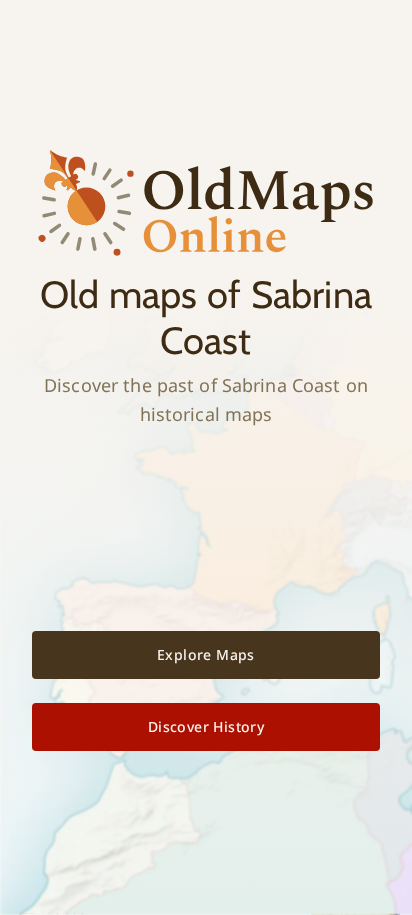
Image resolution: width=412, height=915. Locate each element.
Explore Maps (206, 654)
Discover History (206, 726)
